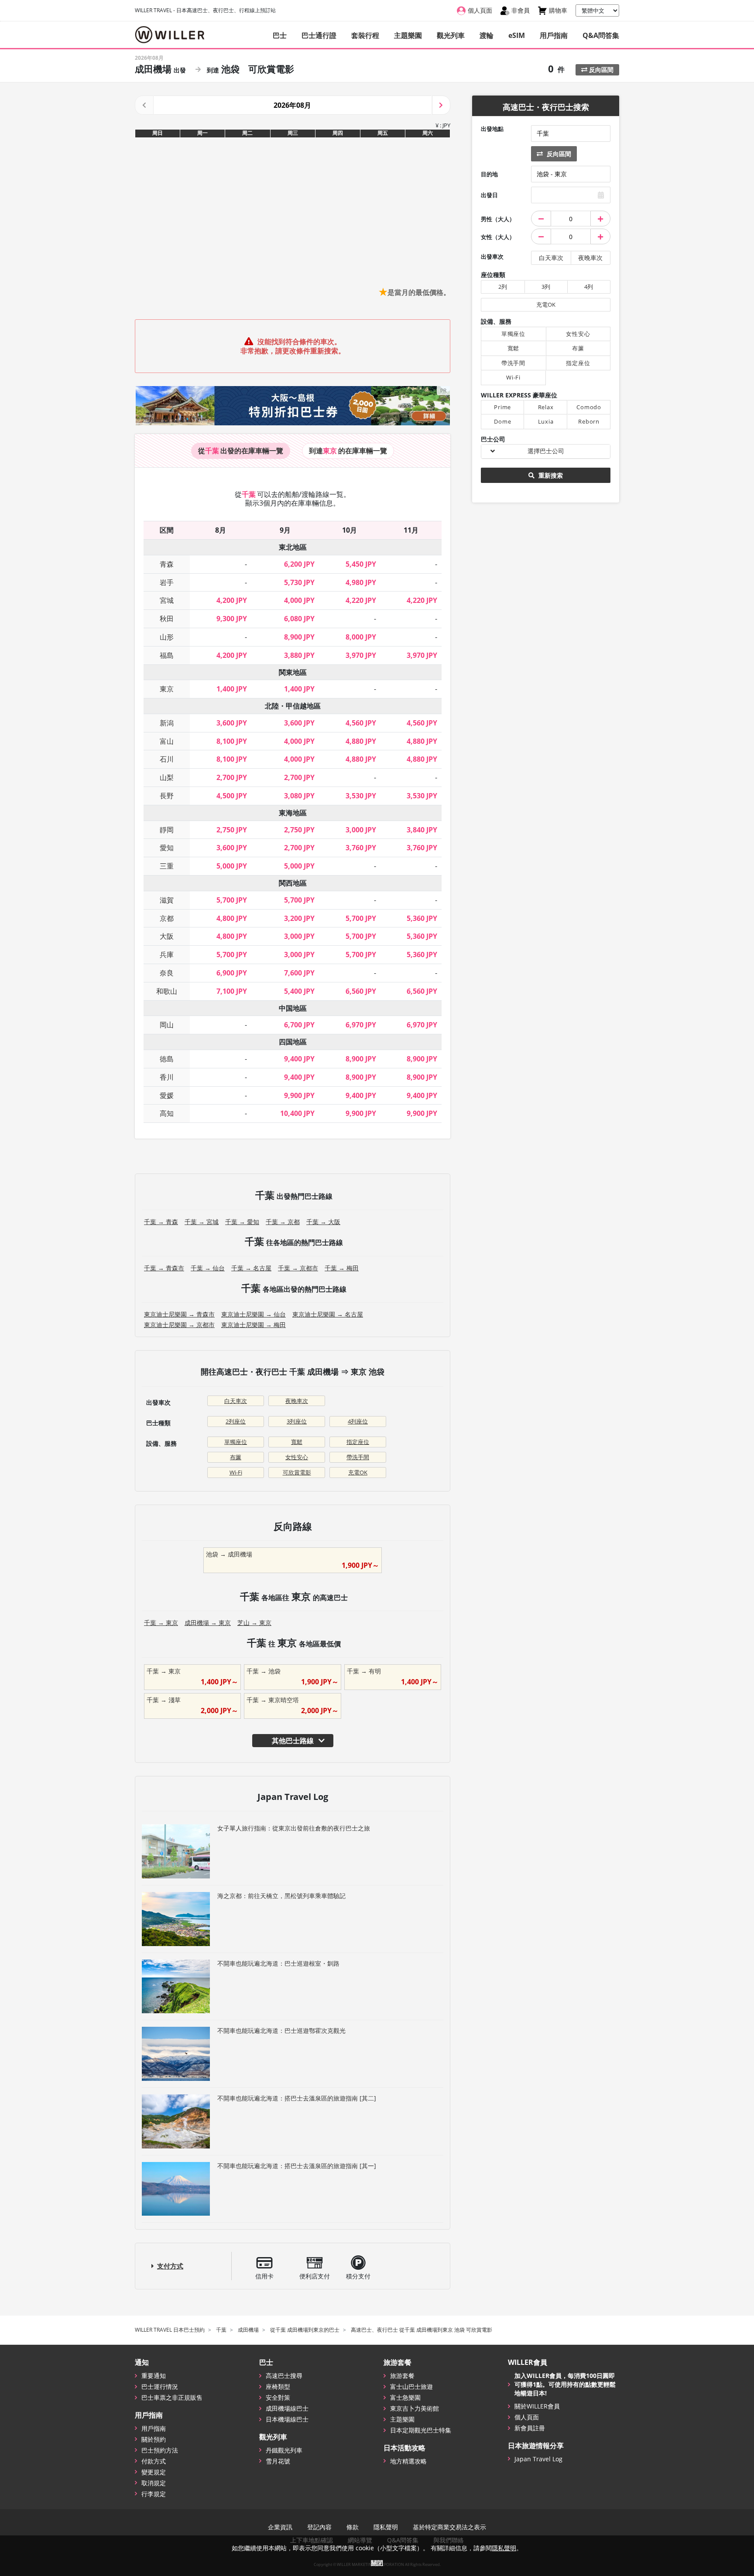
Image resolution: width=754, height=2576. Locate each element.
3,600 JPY (232, 723)
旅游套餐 (402, 2376)
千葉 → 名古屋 (251, 1268)
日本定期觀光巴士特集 (421, 2430)
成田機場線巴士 (287, 2408)
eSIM (517, 35)
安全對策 (278, 2397)
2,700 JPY (232, 777)
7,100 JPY (232, 991)
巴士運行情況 (160, 2386)
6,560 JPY (361, 991)
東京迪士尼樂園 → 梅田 (254, 1325)
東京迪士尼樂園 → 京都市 (179, 1325)
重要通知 (154, 2376)
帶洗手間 (358, 1457)
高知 (167, 1113)
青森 (167, 564)
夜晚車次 (297, 1401)
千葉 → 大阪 (323, 1222)
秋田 (167, 619)
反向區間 (600, 70)
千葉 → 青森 (161, 1222)
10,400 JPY (297, 1113)
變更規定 (154, 2472)
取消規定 (154, 2483)
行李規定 (154, 2494)
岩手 (167, 582)
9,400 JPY (299, 1059)
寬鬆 (297, 1442)
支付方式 (170, 2266)
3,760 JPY (361, 848)
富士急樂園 (405, 2397)
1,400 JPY (232, 689)
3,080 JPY (299, 796)
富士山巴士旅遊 (411, 2386)
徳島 (167, 1059)
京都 (167, 918)
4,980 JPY (361, 582)
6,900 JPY (232, 973)
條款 (353, 2527)
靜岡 (167, 830)
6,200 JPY (299, 564)
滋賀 (167, 900)
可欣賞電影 (297, 1472)
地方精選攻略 (408, 2461)
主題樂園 (408, 35)
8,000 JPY (361, 637)
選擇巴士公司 (546, 451)
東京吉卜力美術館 (415, 2408)
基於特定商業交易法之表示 (449, 2527)
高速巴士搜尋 (284, 2376)
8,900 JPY (299, 637)
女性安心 (297, 1457)
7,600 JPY (299, 973)
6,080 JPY (299, 619)
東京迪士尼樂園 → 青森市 (179, 1314)
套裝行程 (365, 35)
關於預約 (154, 2439)
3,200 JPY (299, 918)
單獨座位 (236, 1442)
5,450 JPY (361, 564)
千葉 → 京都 (283, 1222)
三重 (167, 866)
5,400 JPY (299, 991)
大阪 (167, 936)
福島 (167, 655)
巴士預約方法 (160, 2450)
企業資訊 (280, 2527)
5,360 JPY (422, 918)
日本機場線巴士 (287, 2419)
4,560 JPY (361, 723)
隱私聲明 (386, 2527)
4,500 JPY (232, 796)
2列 (503, 287)
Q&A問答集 (601, 35)
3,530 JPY (361, 796)
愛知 (167, 848)
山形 (167, 637)
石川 (167, 759)
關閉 (377, 2563)
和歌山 (167, 991)
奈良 (167, 973)
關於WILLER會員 (537, 2406)
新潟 (167, 723)
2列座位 (236, 1421)
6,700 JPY (299, 1025)
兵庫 (167, 954)
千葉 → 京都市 (298, 1268)
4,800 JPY (232, 918)
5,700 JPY (232, 900)
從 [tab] (241, 451)
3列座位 (297, 1421)
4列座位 (358, 1421)
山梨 (167, 777)
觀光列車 (451, 35)
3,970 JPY (361, 655)
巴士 (280, 35)
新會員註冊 (530, 2428)
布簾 (236, 1457)
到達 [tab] (348, 451)
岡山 (167, 1025)
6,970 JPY (361, 1025)
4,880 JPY (361, 741)
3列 (546, 287)
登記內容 (319, 2527)
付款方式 (154, 2461)
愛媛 (167, 1095)
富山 (167, 741)
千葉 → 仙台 (208, 1268)
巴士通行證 (319, 35)
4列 (589, 287)
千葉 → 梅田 (342, 1268)
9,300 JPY (232, 619)
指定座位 (358, 1442)
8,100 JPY (232, 741)
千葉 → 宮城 (202, 1222)
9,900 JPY (299, 1095)
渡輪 (487, 35)
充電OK (358, 1472)
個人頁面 (527, 2417)
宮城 (167, 600)
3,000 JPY (361, 830)
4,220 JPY (361, 600)
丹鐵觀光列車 (284, 2450)
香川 (167, 1077)
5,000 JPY (232, 866)
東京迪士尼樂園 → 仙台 (254, 1314)
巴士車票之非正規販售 (172, 2397)
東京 (167, 689)
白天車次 (236, 1401)
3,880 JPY (299, 655)
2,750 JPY (232, 830)
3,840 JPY (422, 830)
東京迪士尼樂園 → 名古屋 (328, 1314)
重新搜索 (550, 475)
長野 (167, 796)
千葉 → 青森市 (164, 1268)
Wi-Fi (236, 1472)
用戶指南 (554, 35)
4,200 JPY (232, 600)
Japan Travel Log (538, 2459)
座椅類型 (278, 2386)
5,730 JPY (299, 582)
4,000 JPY (299, 600)
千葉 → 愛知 (242, 1222)
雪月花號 (278, 2461)
